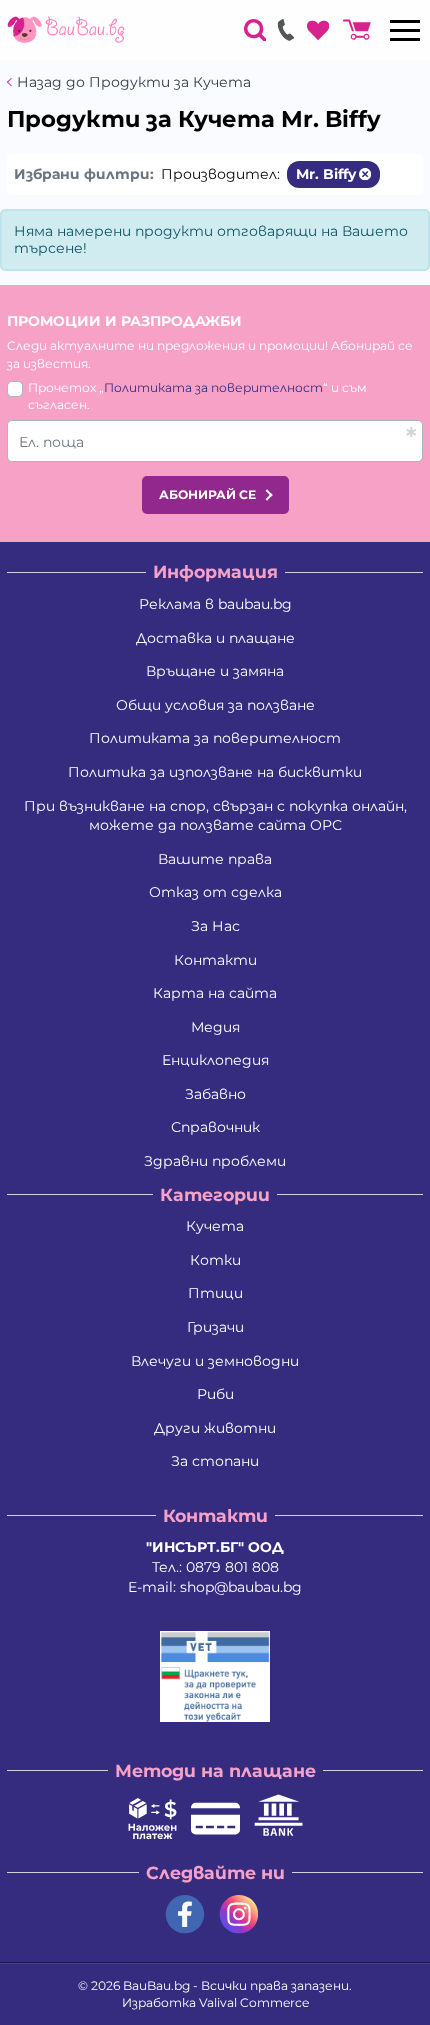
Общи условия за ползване (215, 705)
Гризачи (215, 1327)
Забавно (215, 1094)
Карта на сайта (215, 993)
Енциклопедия (215, 1060)
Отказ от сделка (215, 892)
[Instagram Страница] (239, 1914)
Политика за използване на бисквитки (215, 772)
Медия (215, 1027)
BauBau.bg (156, 1985)
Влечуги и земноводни (215, 1361)
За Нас (215, 926)
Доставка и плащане (215, 638)
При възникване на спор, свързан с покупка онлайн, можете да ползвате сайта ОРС (215, 816)
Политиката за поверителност (213, 387)
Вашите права (215, 859)
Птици (215, 1293)
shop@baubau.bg (241, 1587)
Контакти (215, 960)
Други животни (215, 1428)
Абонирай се (207, 494)
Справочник (215, 1127)
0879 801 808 (232, 1567)
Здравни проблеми (215, 1161)
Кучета (215, 1226)
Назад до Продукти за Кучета (134, 82)
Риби (215, 1394)
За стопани (215, 1461)
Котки (215, 1260)
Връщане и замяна (215, 671)
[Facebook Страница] (185, 1914)
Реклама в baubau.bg (215, 604)
